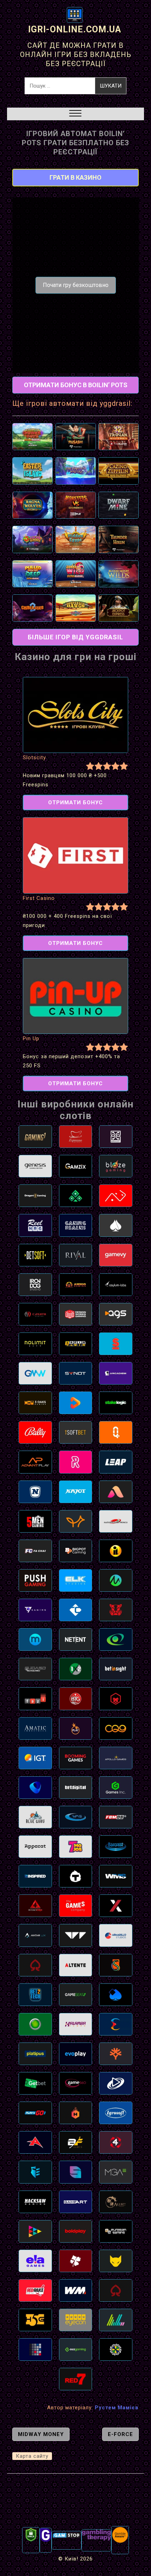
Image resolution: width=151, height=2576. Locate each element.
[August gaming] (116, 1491)
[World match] (76, 2290)
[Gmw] (35, 1373)
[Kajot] (76, 1491)
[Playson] (35, 2231)
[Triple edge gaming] (35, 2172)
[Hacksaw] (35, 2201)
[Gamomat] (35, 2024)
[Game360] (76, 2083)
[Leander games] (116, 1698)
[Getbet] (35, 2083)
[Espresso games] (76, 1136)
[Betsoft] (35, 1255)
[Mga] (116, 2172)
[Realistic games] (76, 1462)
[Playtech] (116, 2083)
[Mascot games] (116, 1136)
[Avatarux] (35, 1935)
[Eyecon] (76, 2320)
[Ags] (116, 1314)
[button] (75, 114)
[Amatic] (35, 1728)
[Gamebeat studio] (76, 1994)
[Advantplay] (35, 1462)
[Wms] (116, 1876)
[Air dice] (116, 1195)
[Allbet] (116, 2201)
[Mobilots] (35, 1639)
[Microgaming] (116, 1580)
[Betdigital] (76, 1787)
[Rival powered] (76, 1255)
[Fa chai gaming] (35, 1551)
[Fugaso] (35, 1669)
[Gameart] (76, 2201)
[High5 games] (35, 2320)
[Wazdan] (76, 1935)
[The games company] (76, 1905)
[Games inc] (116, 1787)
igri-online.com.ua (75, 29)
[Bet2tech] (35, 1994)
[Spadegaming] (116, 2290)
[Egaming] (35, 1965)
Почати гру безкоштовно (76, 285)
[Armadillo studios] (116, 1935)
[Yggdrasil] (116, 2053)
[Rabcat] (116, 2261)
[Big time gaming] (76, 1698)
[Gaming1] (35, 1136)
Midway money (41, 2434)
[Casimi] (35, 1314)
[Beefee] (76, 2142)
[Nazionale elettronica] (116, 1521)
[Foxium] (76, 1521)
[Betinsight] (116, 1669)
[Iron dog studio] (35, 1284)
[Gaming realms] (76, 1225)
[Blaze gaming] (116, 1166)
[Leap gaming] (116, 1462)
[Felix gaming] (76, 2261)
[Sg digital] (35, 2349)
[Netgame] (76, 1195)
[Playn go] (35, 2112)
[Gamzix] (76, 1166)
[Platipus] (35, 2053)
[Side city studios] (116, 1965)
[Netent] (76, 1639)
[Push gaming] (35, 1580)
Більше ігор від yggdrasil (75, 637)
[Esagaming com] (76, 2349)
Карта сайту (32, 2456)
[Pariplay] (76, 1402)
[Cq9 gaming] (116, 1728)
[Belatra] (116, 1994)
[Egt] (116, 1639)
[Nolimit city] (35, 1343)
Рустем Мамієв (117, 2408)
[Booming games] (76, 1758)
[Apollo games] (116, 1758)
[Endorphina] (116, 2024)
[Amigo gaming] (76, 1284)
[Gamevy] (116, 1255)
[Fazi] (35, 1698)
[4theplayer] (116, 2142)
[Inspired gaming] (35, 1876)
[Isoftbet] (76, 1432)
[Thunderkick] (76, 1876)
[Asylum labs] (116, 1284)
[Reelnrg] (35, 1225)
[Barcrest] (116, 1846)
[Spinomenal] (76, 2172)
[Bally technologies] (35, 1432)
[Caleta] (35, 1787)
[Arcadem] (116, 1373)
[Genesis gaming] (35, 1166)
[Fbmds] (116, 1817)
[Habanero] (76, 2112)
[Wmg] (76, 1817)
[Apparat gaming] (35, 1846)
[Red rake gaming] (35, 2290)
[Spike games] (116, 1343)
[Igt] (35, 1758)
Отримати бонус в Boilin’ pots (76, 385)
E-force (120, 2434)
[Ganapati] (116, 2349)
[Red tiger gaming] (116, 1610)
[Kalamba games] (76, 2024)
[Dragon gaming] (35, 1195)
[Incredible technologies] (116, 1551)
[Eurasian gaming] (116, 2231)
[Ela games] (35, 2261)
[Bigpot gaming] (76, 1551)
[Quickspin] (116, 1432)
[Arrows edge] (35, 1905)
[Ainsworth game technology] (35, 2142)
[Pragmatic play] (76, 1728)
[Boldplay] (76, 2231)
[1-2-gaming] (76, 1669)
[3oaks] (35, 1402)
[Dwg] (76, 1314)
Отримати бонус (75, 803)
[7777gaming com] (35, 1610)
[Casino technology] (76, 1610)
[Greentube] (35, 1491)
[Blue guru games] (35, 1817)
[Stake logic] (116, 1402)
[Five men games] (35, 1521)
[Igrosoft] (116, 2112)
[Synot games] (76, 1373)
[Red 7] (76, 2379)
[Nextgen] (116, 1905)
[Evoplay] (76, 2053)
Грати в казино (75, 177)
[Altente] (76, 1965)
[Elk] (76, 1580)
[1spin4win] (76, 1343)
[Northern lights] (116, 2320)
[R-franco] (116, 1225)
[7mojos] (76, 1846)
